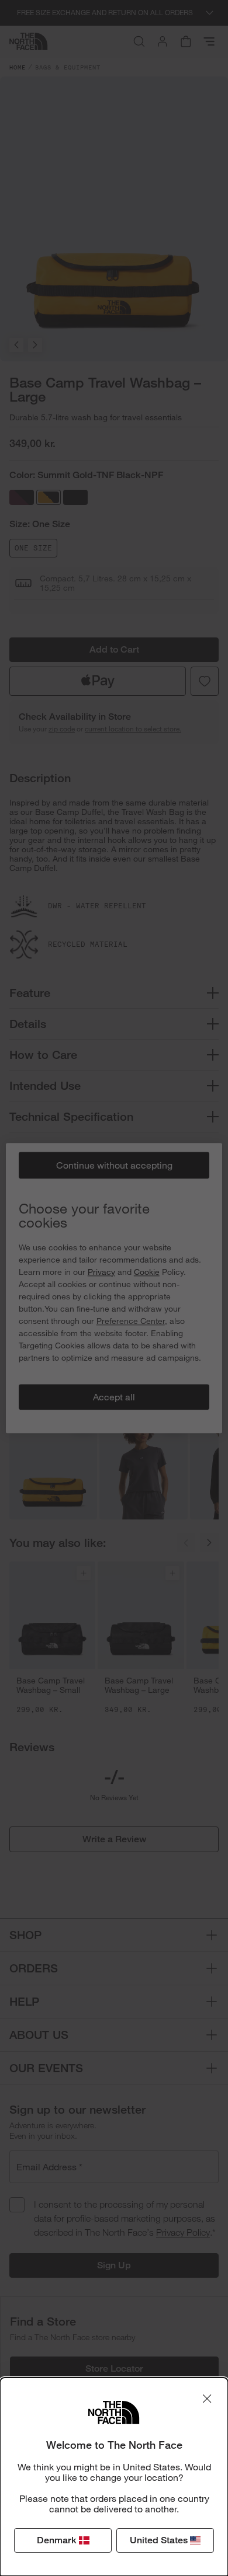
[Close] (207, 2399)
